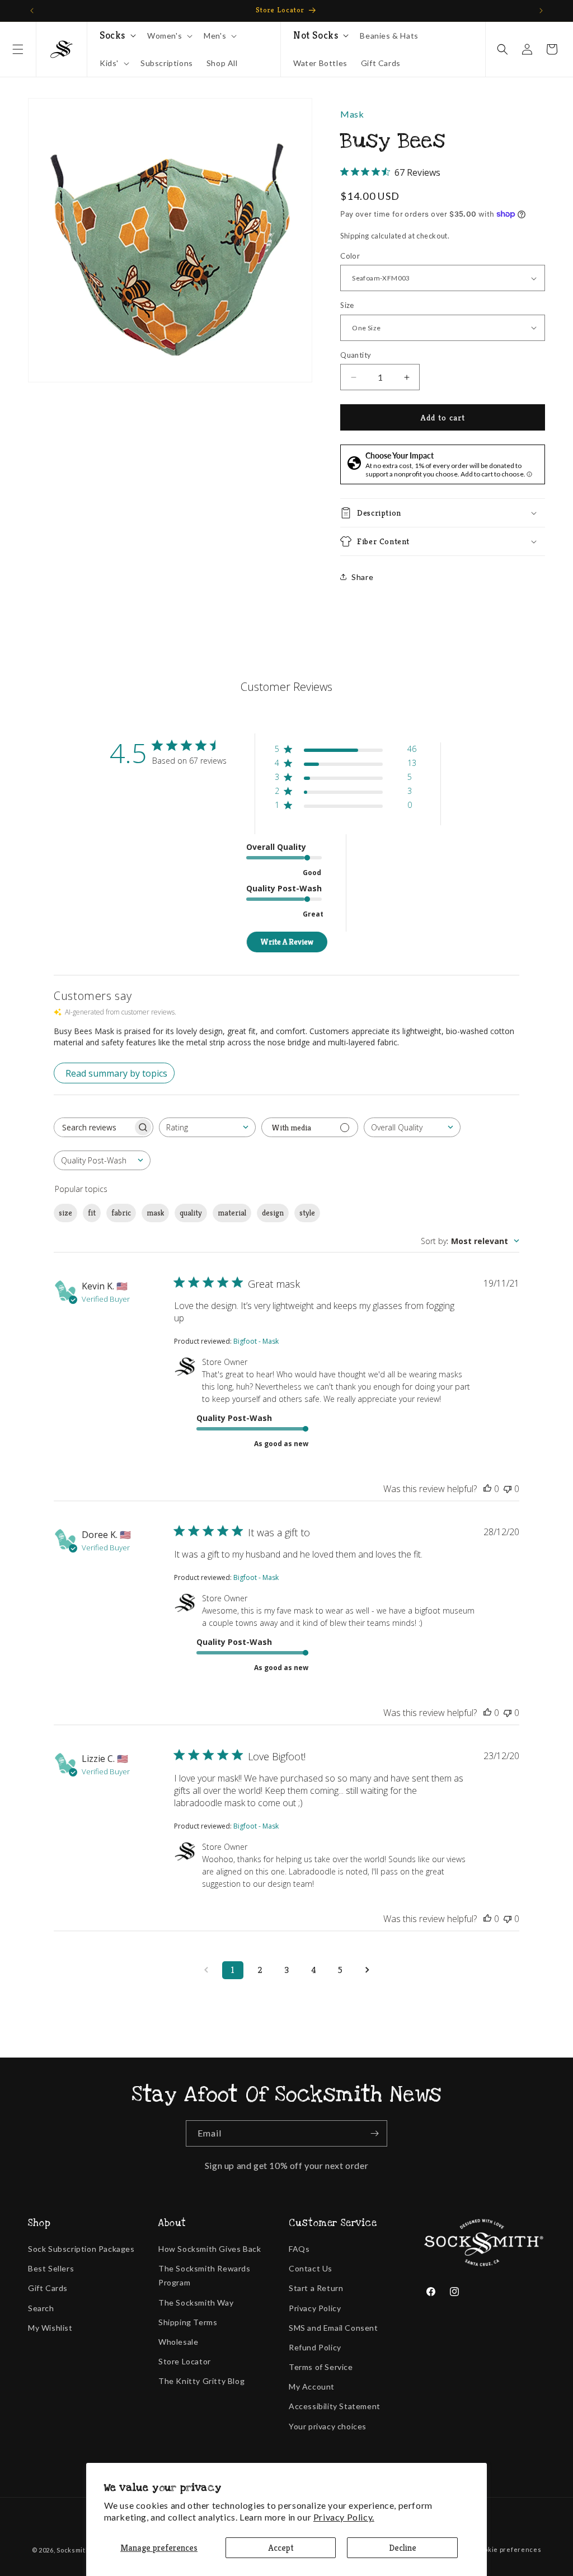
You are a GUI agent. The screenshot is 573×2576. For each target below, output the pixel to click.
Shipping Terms (188, 2322)
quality (191, 1213)
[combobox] (207, 1127)
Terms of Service (321, 2367)
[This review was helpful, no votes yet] (487, 1489)
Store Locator (185, 2361)
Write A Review (287, 942)
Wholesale (178, 2342)
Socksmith (73, 2550)
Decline (403, 2548)
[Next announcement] (541, 11)
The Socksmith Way (196, 2302)
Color (350, 256)
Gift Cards (48, 2288)
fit (92, 1213)
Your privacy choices (328, 2426)
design (273, 1213)
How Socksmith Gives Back (210, 2249)
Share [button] (362, 577)
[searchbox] (93, 1127)
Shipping (355, 236)
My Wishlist (50, 2328)
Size (347, 305)
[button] (18, 49)
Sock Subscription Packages (81, 2249)
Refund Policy (315, 2347)
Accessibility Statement (335, 2406)
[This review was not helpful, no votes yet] (508, 1489)
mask (155, 1213)
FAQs (299, 2249)
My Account (312, 2386)
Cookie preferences (509, 2549)
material (232, 1213)
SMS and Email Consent (334, 2328)
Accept (281, 2548)
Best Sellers (51, 2268)
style (307, 1213)
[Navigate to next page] (367, 1970)
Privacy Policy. (344, 2517)
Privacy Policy (315, 2308)
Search (41, 2308)
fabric (121, 1213)
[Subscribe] (374, 2133)
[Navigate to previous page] (206, 1970)
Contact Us (311, 2268)
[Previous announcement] (32, 11)
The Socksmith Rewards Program (205, 2275)
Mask (352, 114)
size (65, 1213)
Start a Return (316, 2288)
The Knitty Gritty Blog (201, 2381)
